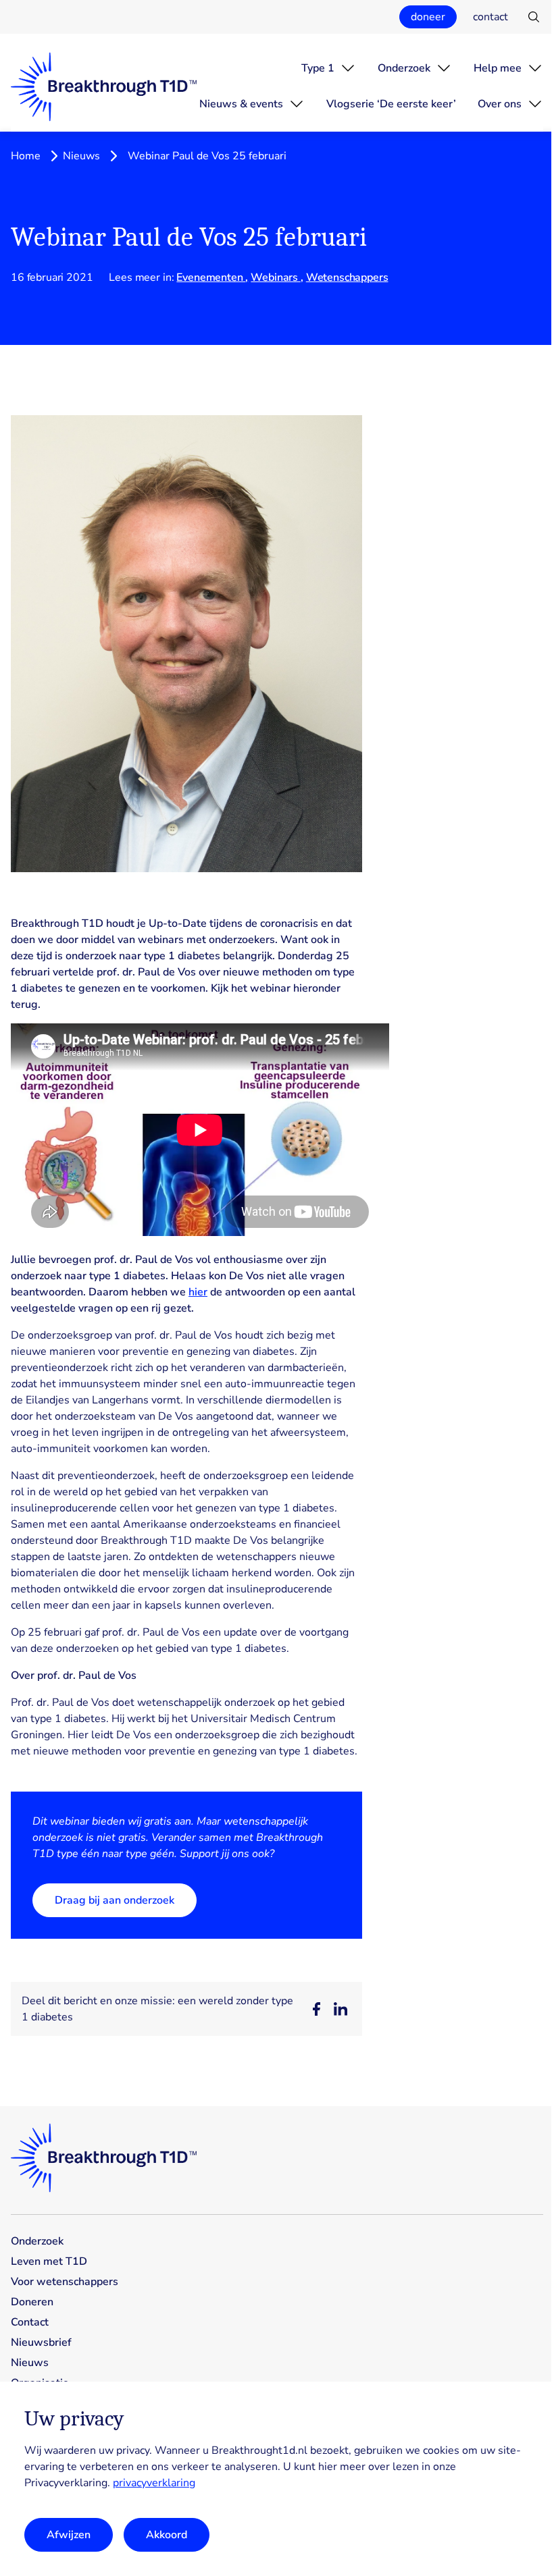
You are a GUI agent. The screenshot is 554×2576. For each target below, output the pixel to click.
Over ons (500, 104)
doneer (428, 17)
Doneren (32, 2302)
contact (490, 17)
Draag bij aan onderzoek (115, 1900)
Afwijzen (69, 2535)
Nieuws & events (241, 104)
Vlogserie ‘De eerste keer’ (391, 104)
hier (198, 1292)
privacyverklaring (154, 2483)
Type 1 (318, 68)
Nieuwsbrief (41, 2342)
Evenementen (211, 277)
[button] (316, 2009)
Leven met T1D (49, 2261)
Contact (30, 2322)
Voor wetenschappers (65, 2282)
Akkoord (167, 2535)
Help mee (498, 68)
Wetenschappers (347, 277)
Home (26, 156)
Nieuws (81, 156)
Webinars (276, 277)
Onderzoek (404, 68)
